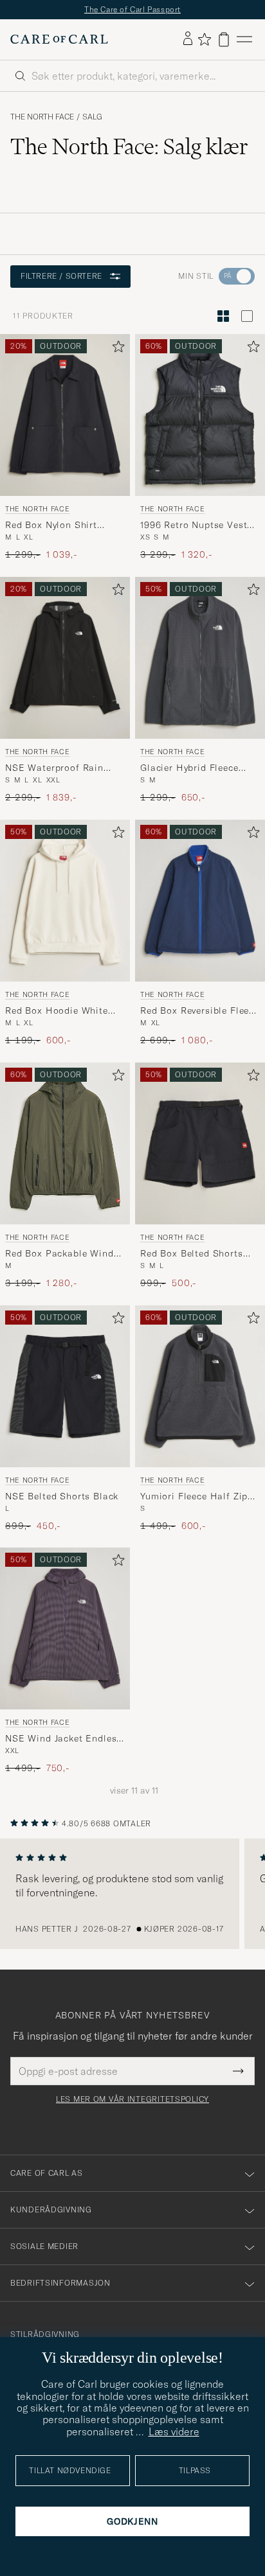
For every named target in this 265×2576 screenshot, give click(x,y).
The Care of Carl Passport (132, 9)
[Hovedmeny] (244, 40)
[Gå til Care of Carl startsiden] (59, 39)
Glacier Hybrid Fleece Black (189, 768)
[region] (132, 1894)
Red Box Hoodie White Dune (57, 1010)
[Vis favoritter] (204, 39)
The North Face (42, 117)
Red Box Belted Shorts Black (192, 1253)
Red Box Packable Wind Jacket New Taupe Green (60, 1253)
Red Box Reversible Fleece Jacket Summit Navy (200, 1010)
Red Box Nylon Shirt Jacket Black (51, 525)
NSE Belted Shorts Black (62, 1495)
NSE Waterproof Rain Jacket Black (54, 768)
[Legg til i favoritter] (116, 349)
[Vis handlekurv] (224, 40)
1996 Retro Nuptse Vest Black (194, 525)
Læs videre (174, 2431)
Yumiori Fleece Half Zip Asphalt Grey (194, 1496)
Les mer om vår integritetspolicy (132, 2099)
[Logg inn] (188, 39)
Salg (92, 117)
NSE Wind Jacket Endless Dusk (63, 1739)
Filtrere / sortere (61, 276)
